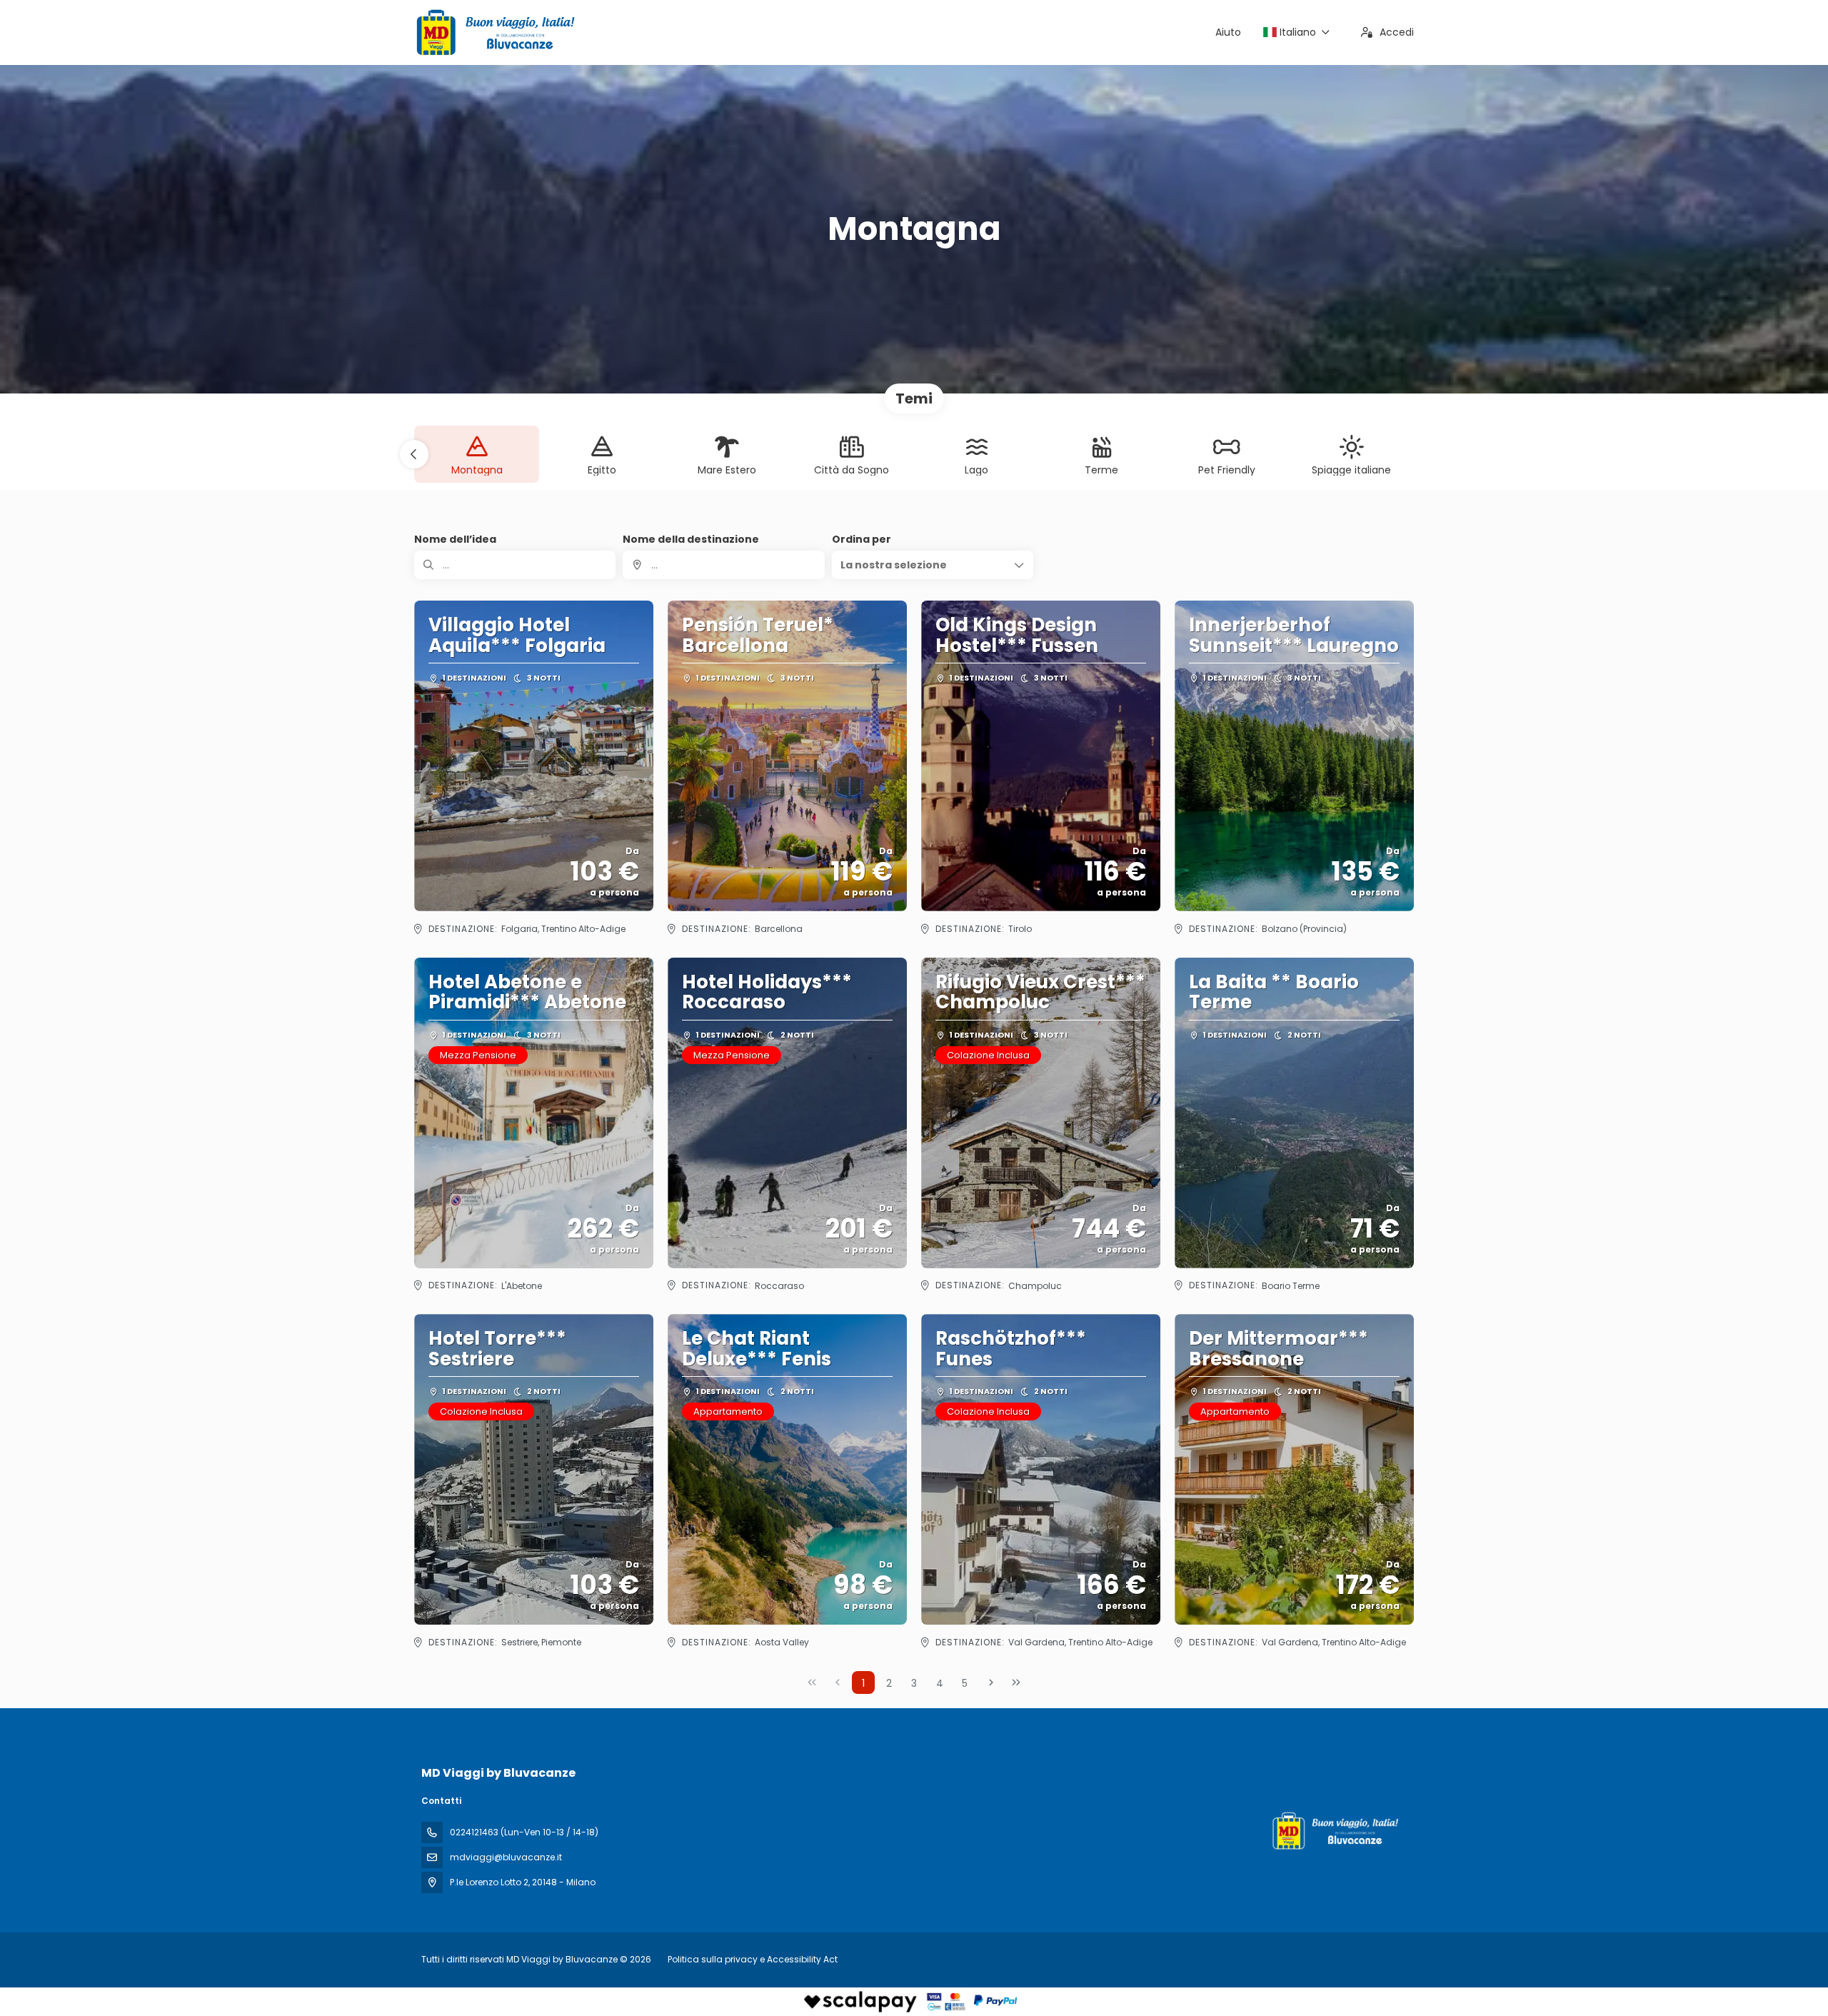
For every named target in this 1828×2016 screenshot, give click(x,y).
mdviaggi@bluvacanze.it (506, 1857)
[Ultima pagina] (1016, 1682)
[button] (414, 454)
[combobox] (723, 565)
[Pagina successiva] (991, 1682)
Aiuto (1228, 32)
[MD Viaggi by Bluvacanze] (1334, 1831)
